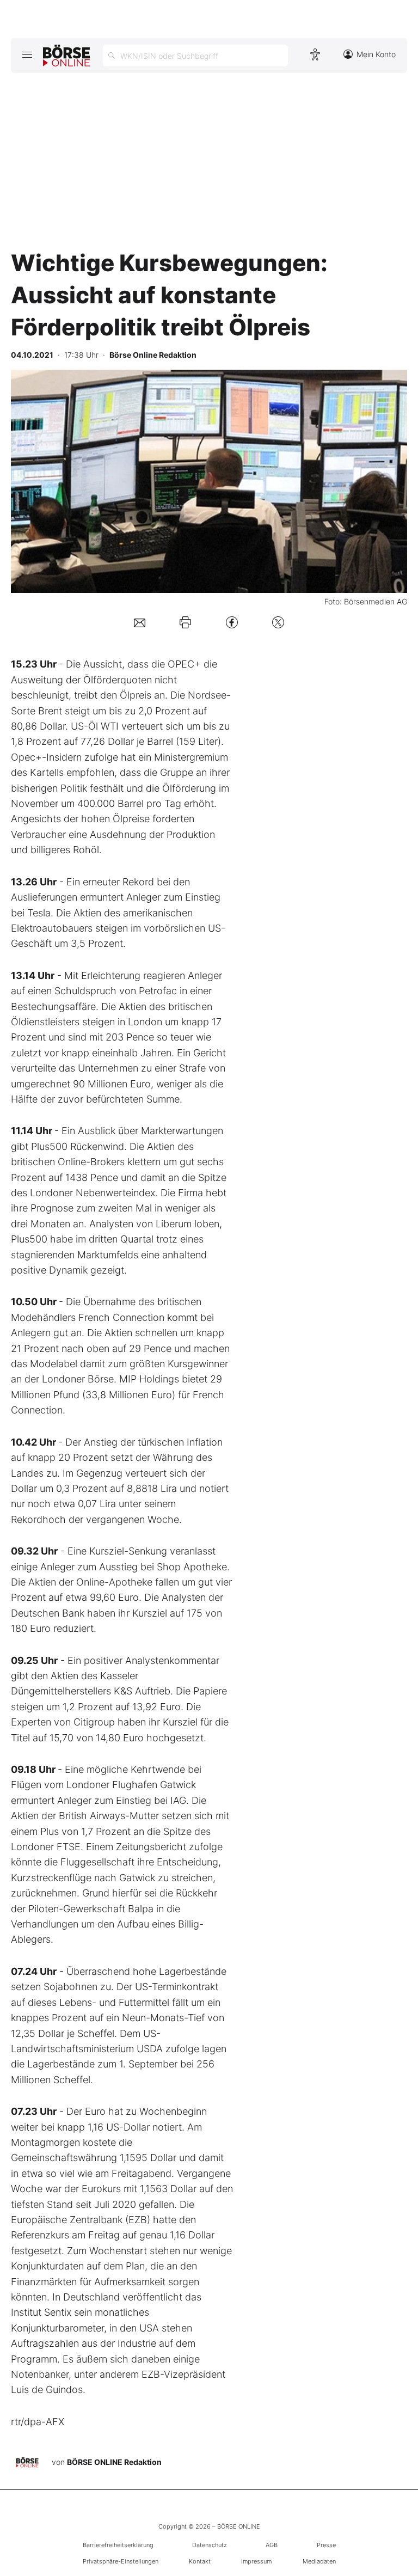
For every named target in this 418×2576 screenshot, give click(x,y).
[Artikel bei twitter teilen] (278, 622)
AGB (272, 2545)
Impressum (256, 2561)
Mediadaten (319, 2561)
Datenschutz (210, 2545)
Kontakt (200, 2561)
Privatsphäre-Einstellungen (121, 2561)
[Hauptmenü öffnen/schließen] (27, 54)
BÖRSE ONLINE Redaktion (114, 2462)
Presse (326, 2545)
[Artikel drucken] (185, 622)
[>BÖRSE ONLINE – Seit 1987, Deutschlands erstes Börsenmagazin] (66, 56)
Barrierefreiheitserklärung (118, 2545)
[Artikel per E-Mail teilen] (140, 622)
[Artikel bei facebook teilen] (232, 622)
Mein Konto (376, 54)
